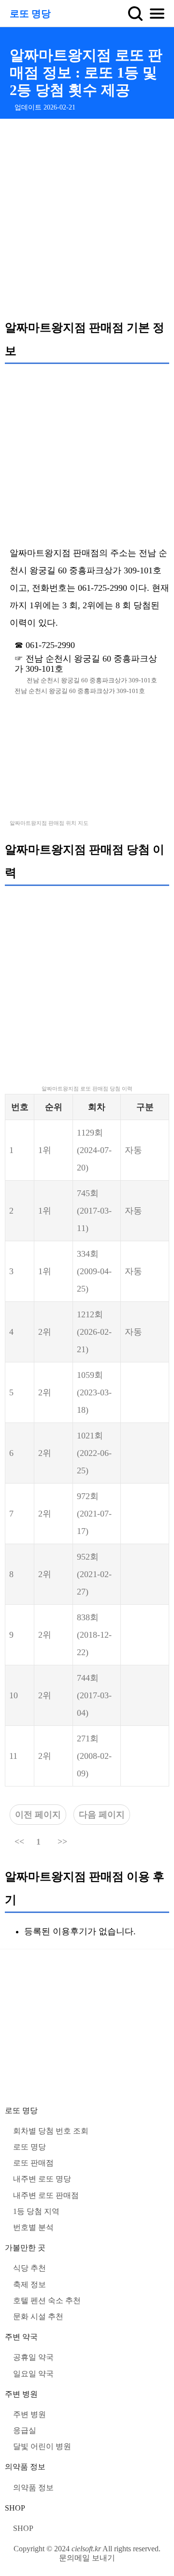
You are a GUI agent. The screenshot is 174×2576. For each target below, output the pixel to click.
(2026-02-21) (94, 1332)
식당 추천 (29, 2268)
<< (19, 1842)
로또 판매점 (33, 2163)
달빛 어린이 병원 (42, 2446)
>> (62, 1842)
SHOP (15, 2508)
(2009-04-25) (94, 1271)
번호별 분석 (33, 2227)
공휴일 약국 (33, 2357)
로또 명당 (30, 14)
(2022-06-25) (94, 1453)
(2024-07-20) (94, 1150)
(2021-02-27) (94, 1574)
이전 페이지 (38, 1815)
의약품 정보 (25, 2467)
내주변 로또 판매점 (46, 2195)
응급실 (25, 2430)
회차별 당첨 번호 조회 (51, 2131)
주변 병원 (21, 2394)
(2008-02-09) (94, 1756)
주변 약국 (21, 2337)
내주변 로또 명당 (42, 2179)
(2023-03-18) (94, 1392)
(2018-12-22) (94, 1635)
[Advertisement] (87, 219)
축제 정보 (29, 2284)
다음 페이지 (102, 1815)
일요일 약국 (33, 2374)
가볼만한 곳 (25, 2248)
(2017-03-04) (94, 1695)
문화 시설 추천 (38, 2316)
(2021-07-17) (94, 1514)
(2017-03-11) (94, 1211)
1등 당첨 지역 (36, 2211)
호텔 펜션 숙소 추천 (47, 2300)
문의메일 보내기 (87, 2558)
